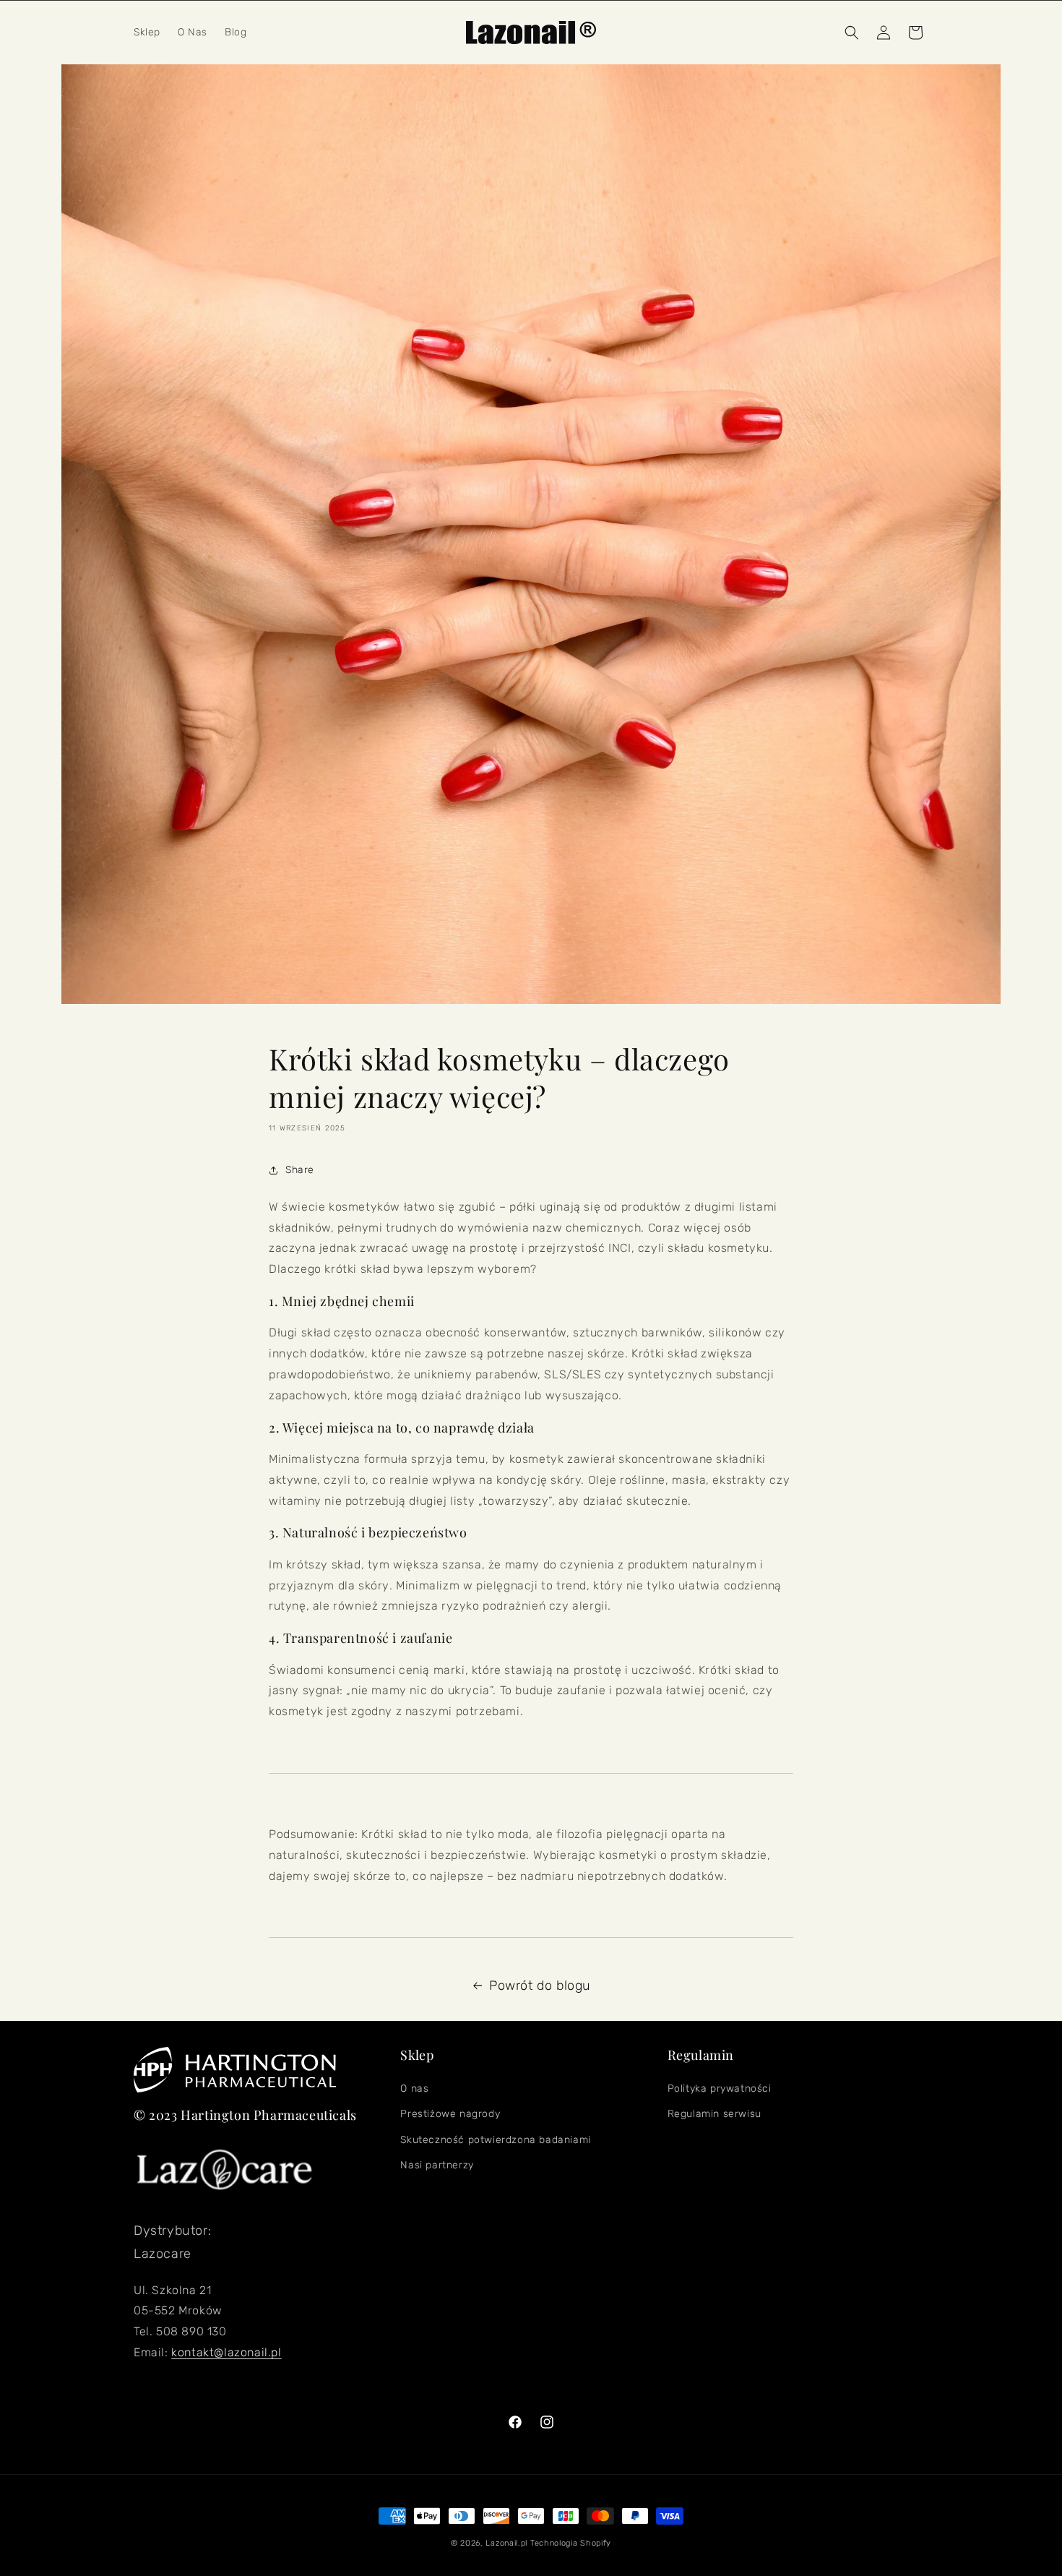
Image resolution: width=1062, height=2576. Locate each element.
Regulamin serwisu (715, 2114)
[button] (852, 33)
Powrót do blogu (540, 1985)
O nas (414, 2088)
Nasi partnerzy (437, 2165)
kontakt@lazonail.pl (226, 2352)
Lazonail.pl (506, 2543)
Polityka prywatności (720, 2088)
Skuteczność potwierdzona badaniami (495, 2140)
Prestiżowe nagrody (450, 2114)
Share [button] (300, 1170)
